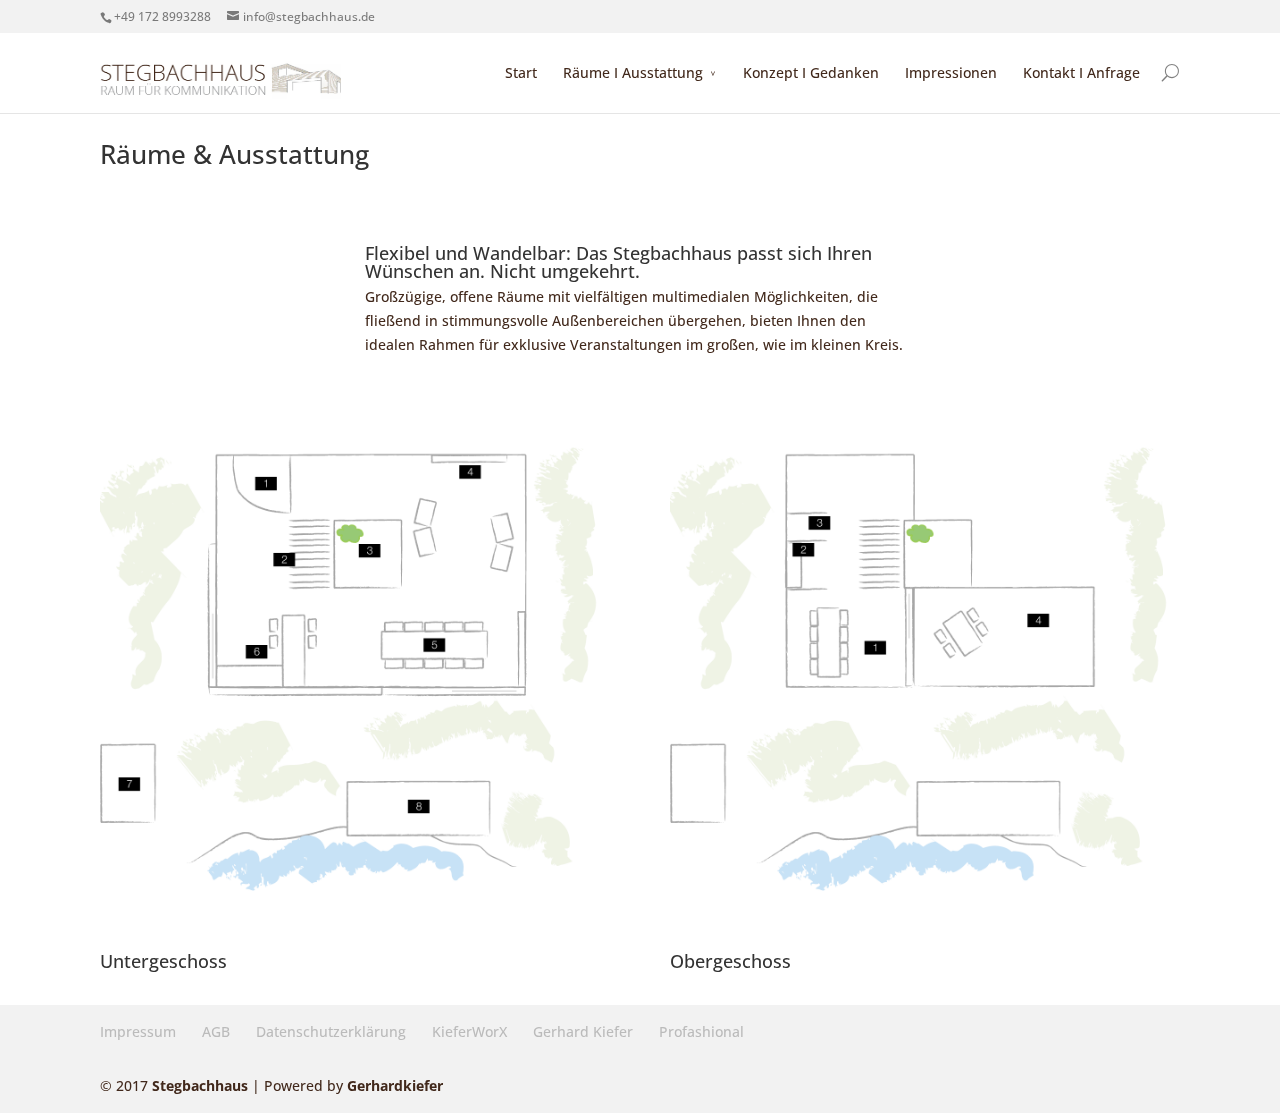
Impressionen (951, 72)
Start (521, 72)
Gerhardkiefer (395, 1085)
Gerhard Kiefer (583, 1031)
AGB (216, 1031)
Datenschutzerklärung (331, 1031)
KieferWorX (469, 1031)
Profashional (701, 1031)
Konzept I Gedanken (811, 72)
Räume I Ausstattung (633, 72)
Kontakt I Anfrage (1081, 72)
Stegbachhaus (200, 1085)
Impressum (138, 1031)
